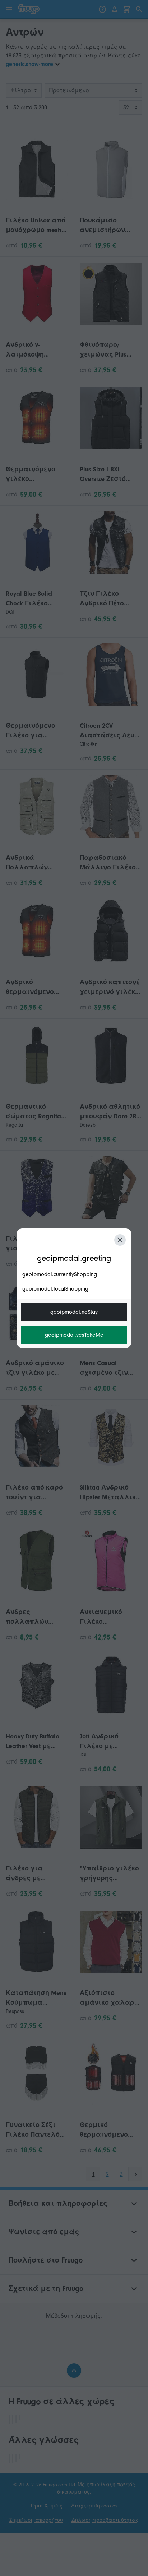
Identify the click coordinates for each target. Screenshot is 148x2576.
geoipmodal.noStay (74, 1312)
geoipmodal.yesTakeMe (74, 1335)
